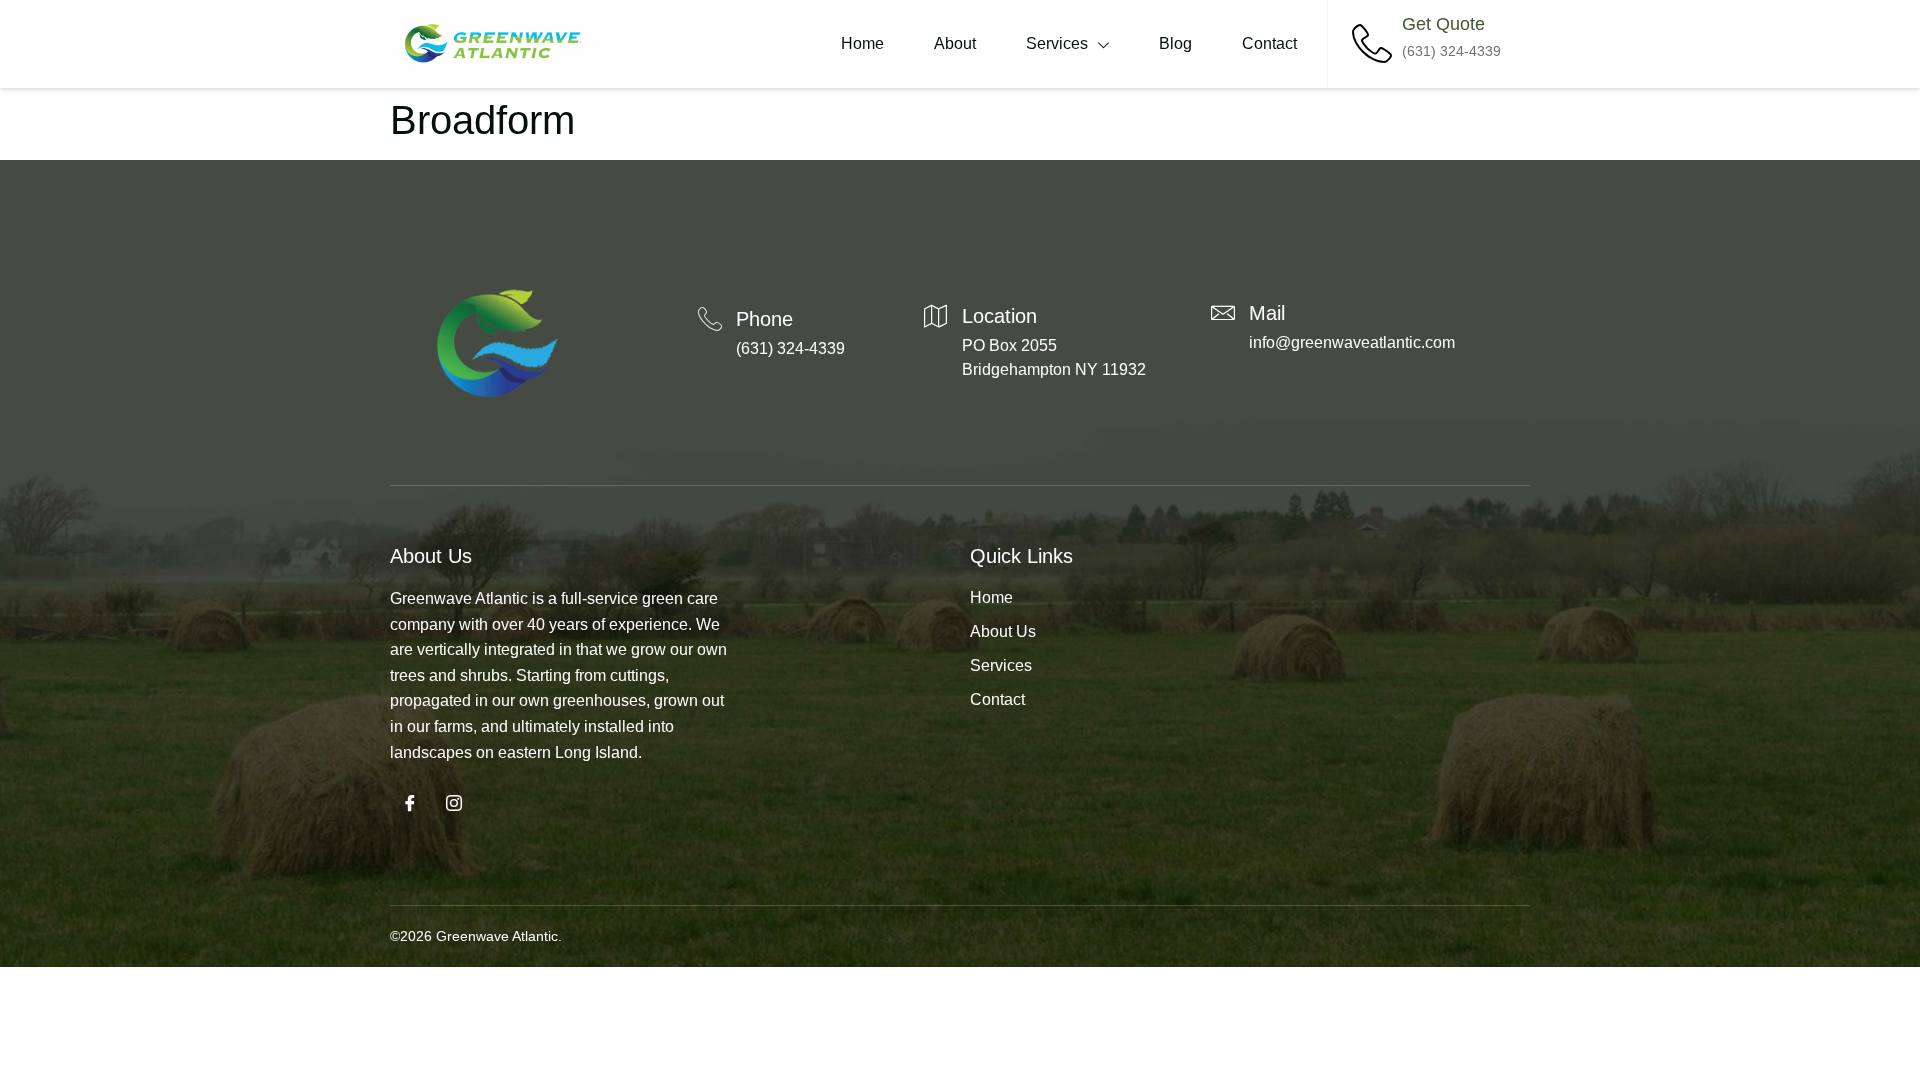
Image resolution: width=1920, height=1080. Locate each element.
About (955, 43)
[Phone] (710, 319)
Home (862, 43)
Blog (1175, 43)
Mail (1267, 313)
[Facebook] (410, 805)
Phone (764, 319)
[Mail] (1223, 313)
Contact (1269, 43)
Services (1057, 43)
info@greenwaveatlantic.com (1352, 342)
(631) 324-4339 (790, 348)
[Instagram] (454, 805)
